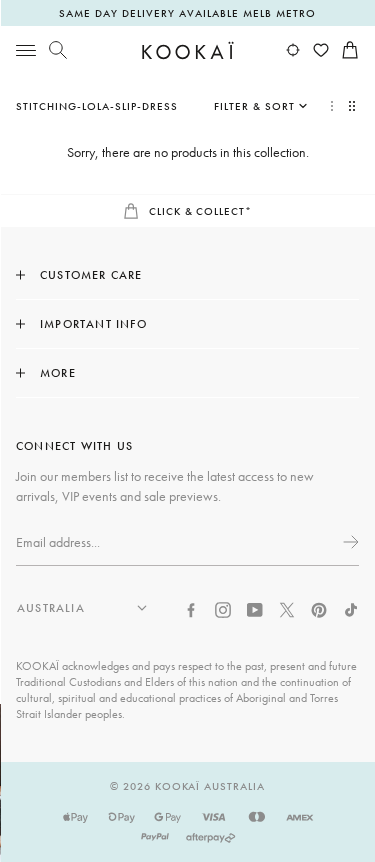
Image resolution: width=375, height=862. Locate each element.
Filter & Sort (254, 106)
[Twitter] (287, 608)
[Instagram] (223, 608)
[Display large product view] (332, 106)
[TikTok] (351, 608)
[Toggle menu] (26, 50)
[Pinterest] (319, 608)
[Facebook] (191, 608)
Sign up (349, 542)
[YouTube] (255, 608)
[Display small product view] (354, 106)
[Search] (58, 50)
